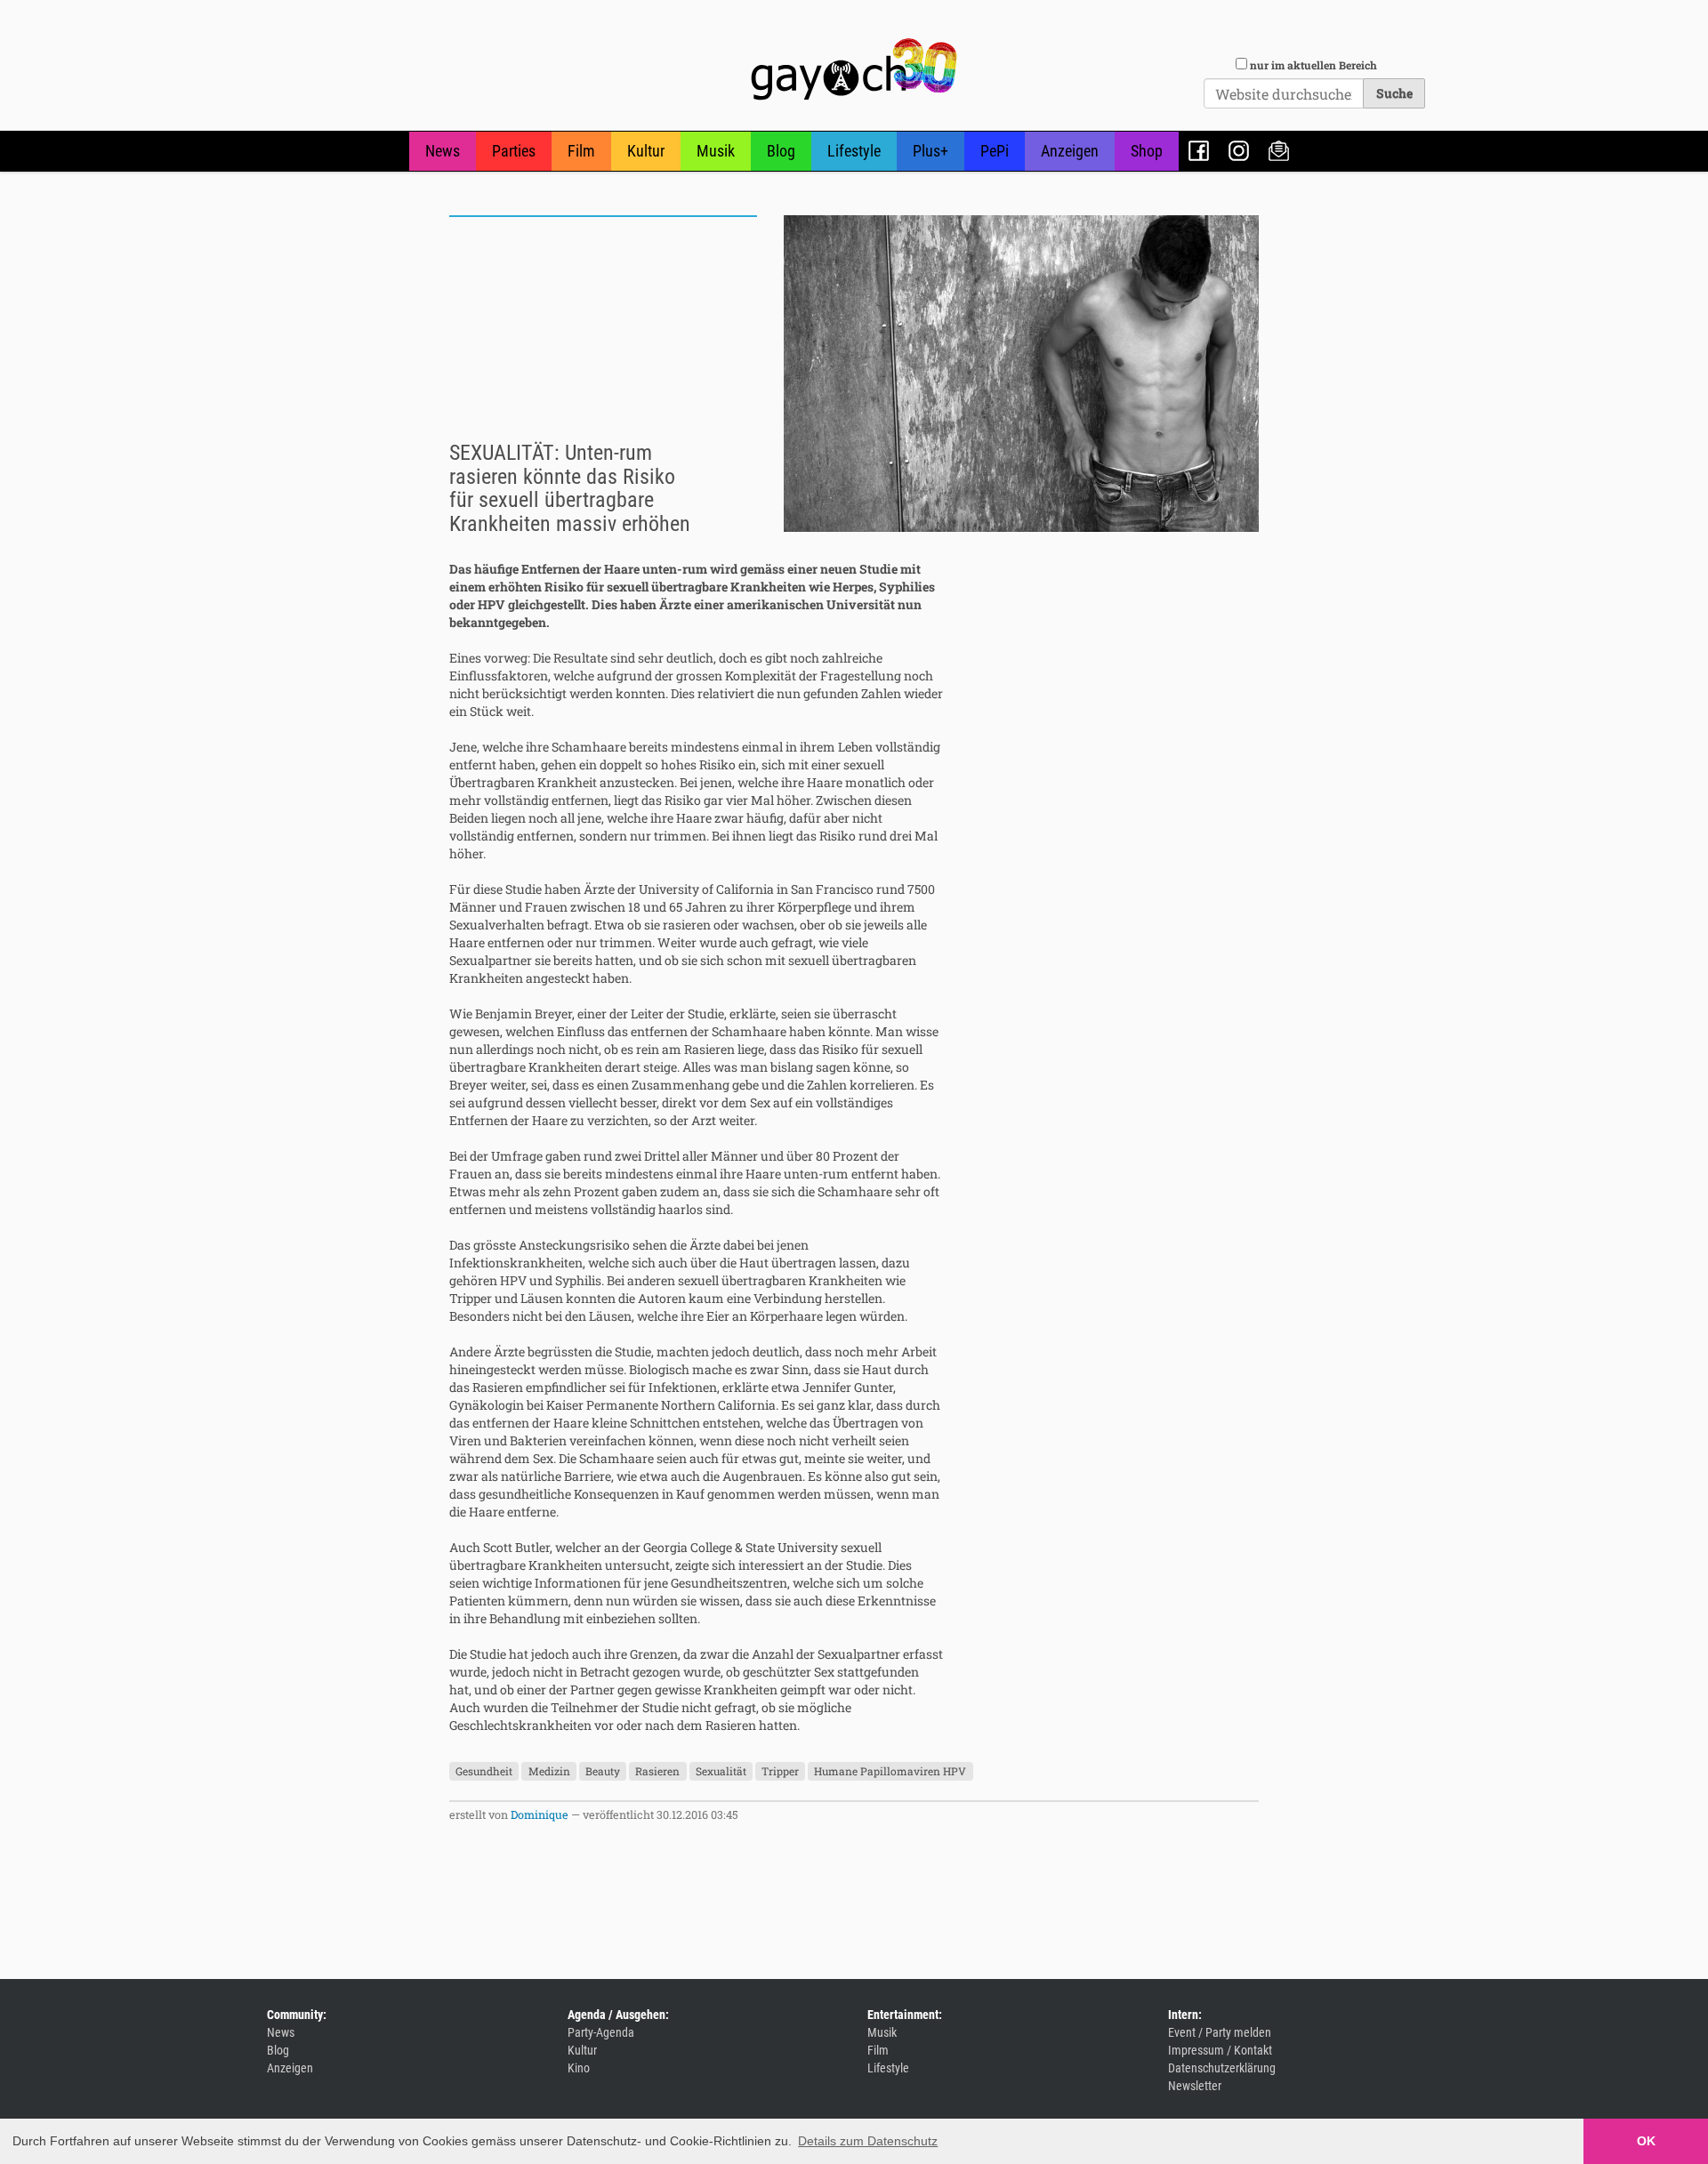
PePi (995, 151)
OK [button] (1646, 2141)
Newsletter (1279, 151)
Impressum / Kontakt (1220, 2050)
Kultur (646, 151)
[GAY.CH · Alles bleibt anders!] (854, 69)
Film (581, 151)
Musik (716, 151)
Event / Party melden (1220, 2032)
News (443, 151)
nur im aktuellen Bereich (1313, 65)
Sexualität (721, 1771)
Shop (1147, 151)
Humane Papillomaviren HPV (890, 1771)
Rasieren (657, 1771)
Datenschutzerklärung (1222, 2068)
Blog (781, 151)
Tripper (780, 1771)
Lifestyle (854, 151)
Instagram (1239, 151)
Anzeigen (1070, 151)
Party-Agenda (601, 2032)
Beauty (603, 1771)
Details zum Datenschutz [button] (868, 2141)
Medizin (549, 1771)
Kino (579, 2068)
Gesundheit (484, 1771)
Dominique (540, 1814)
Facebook (1199, 151)
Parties (514, 151)
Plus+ (931, 151)
